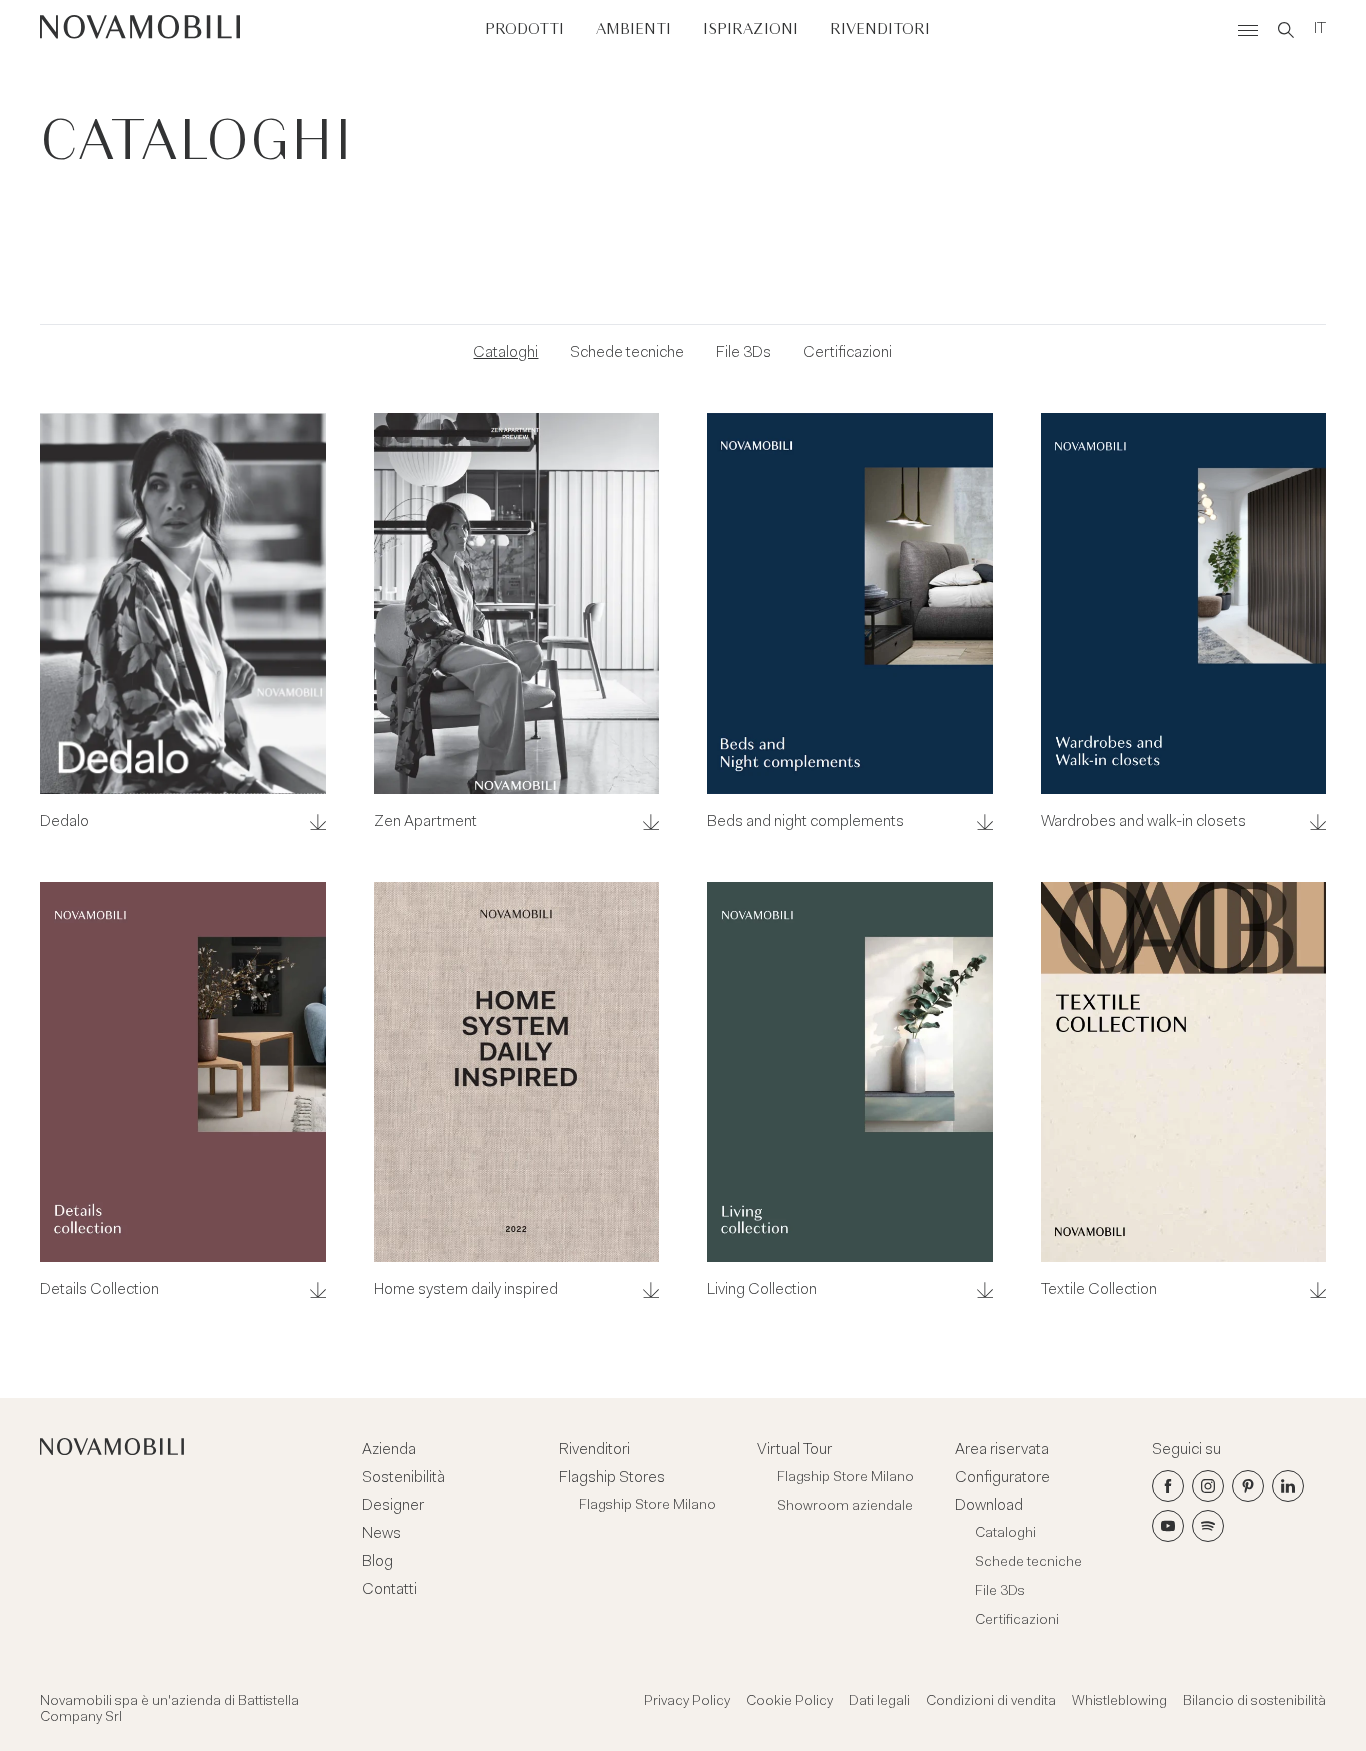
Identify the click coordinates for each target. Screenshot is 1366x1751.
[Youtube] (1168, 1526)
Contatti (389, 1590)
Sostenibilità (403, 1478)
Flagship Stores (612, 1478)
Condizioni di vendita (991, 1702)
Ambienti (633, 29)
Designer (393, 1506)
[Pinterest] (1248, 1486)
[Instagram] (1208, 1486)
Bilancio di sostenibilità (1254, 1702)
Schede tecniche (627, 353)
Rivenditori (880, 29)
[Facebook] (1168, 1486)
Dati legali (879, 1702)
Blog (377, 1562)
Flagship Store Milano (647, 1506)
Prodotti (524, 29)
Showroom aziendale (845, 1507)
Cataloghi (505, 353)
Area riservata (1002, 1450)
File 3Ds (743, 353)
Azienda (389, 1450)
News (381, 1534)
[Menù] (1248, 30)
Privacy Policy (687, 1702)
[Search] (1286, 30)
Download (989, 1506)
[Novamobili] (140, 30)
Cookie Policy (789, 1702)
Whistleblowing (1119, 1702)
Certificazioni (847, 353)
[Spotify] (1208, 1526)
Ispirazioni (750, 29)
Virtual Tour (794, 1450)
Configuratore (1002, 1478)
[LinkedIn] (1288, 1486)
